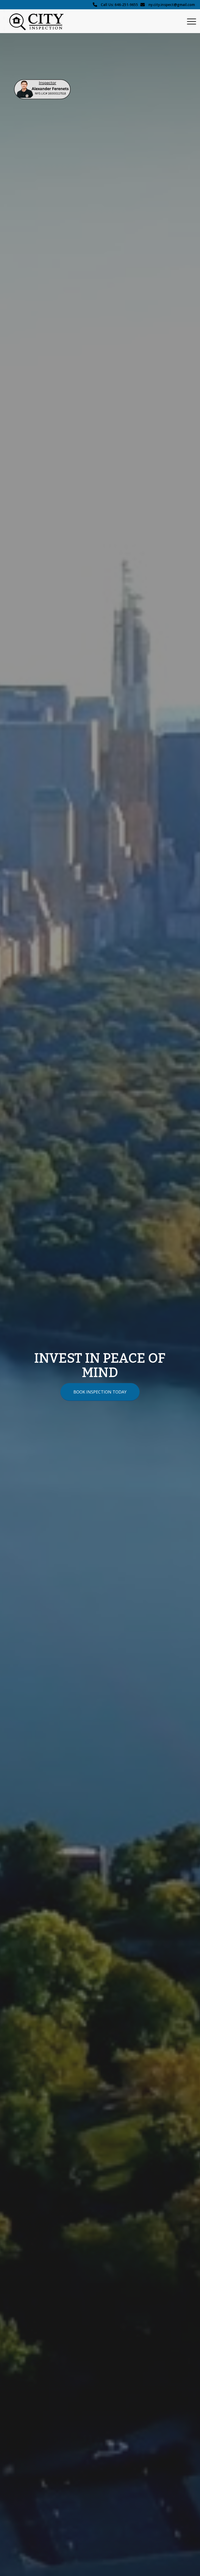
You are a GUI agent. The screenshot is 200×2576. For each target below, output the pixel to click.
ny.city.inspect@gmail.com (172, 5)
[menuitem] (189, 21)
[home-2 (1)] (42, 89)
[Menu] (189, 21)
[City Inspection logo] (39, 21)
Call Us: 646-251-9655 (119, 5)
